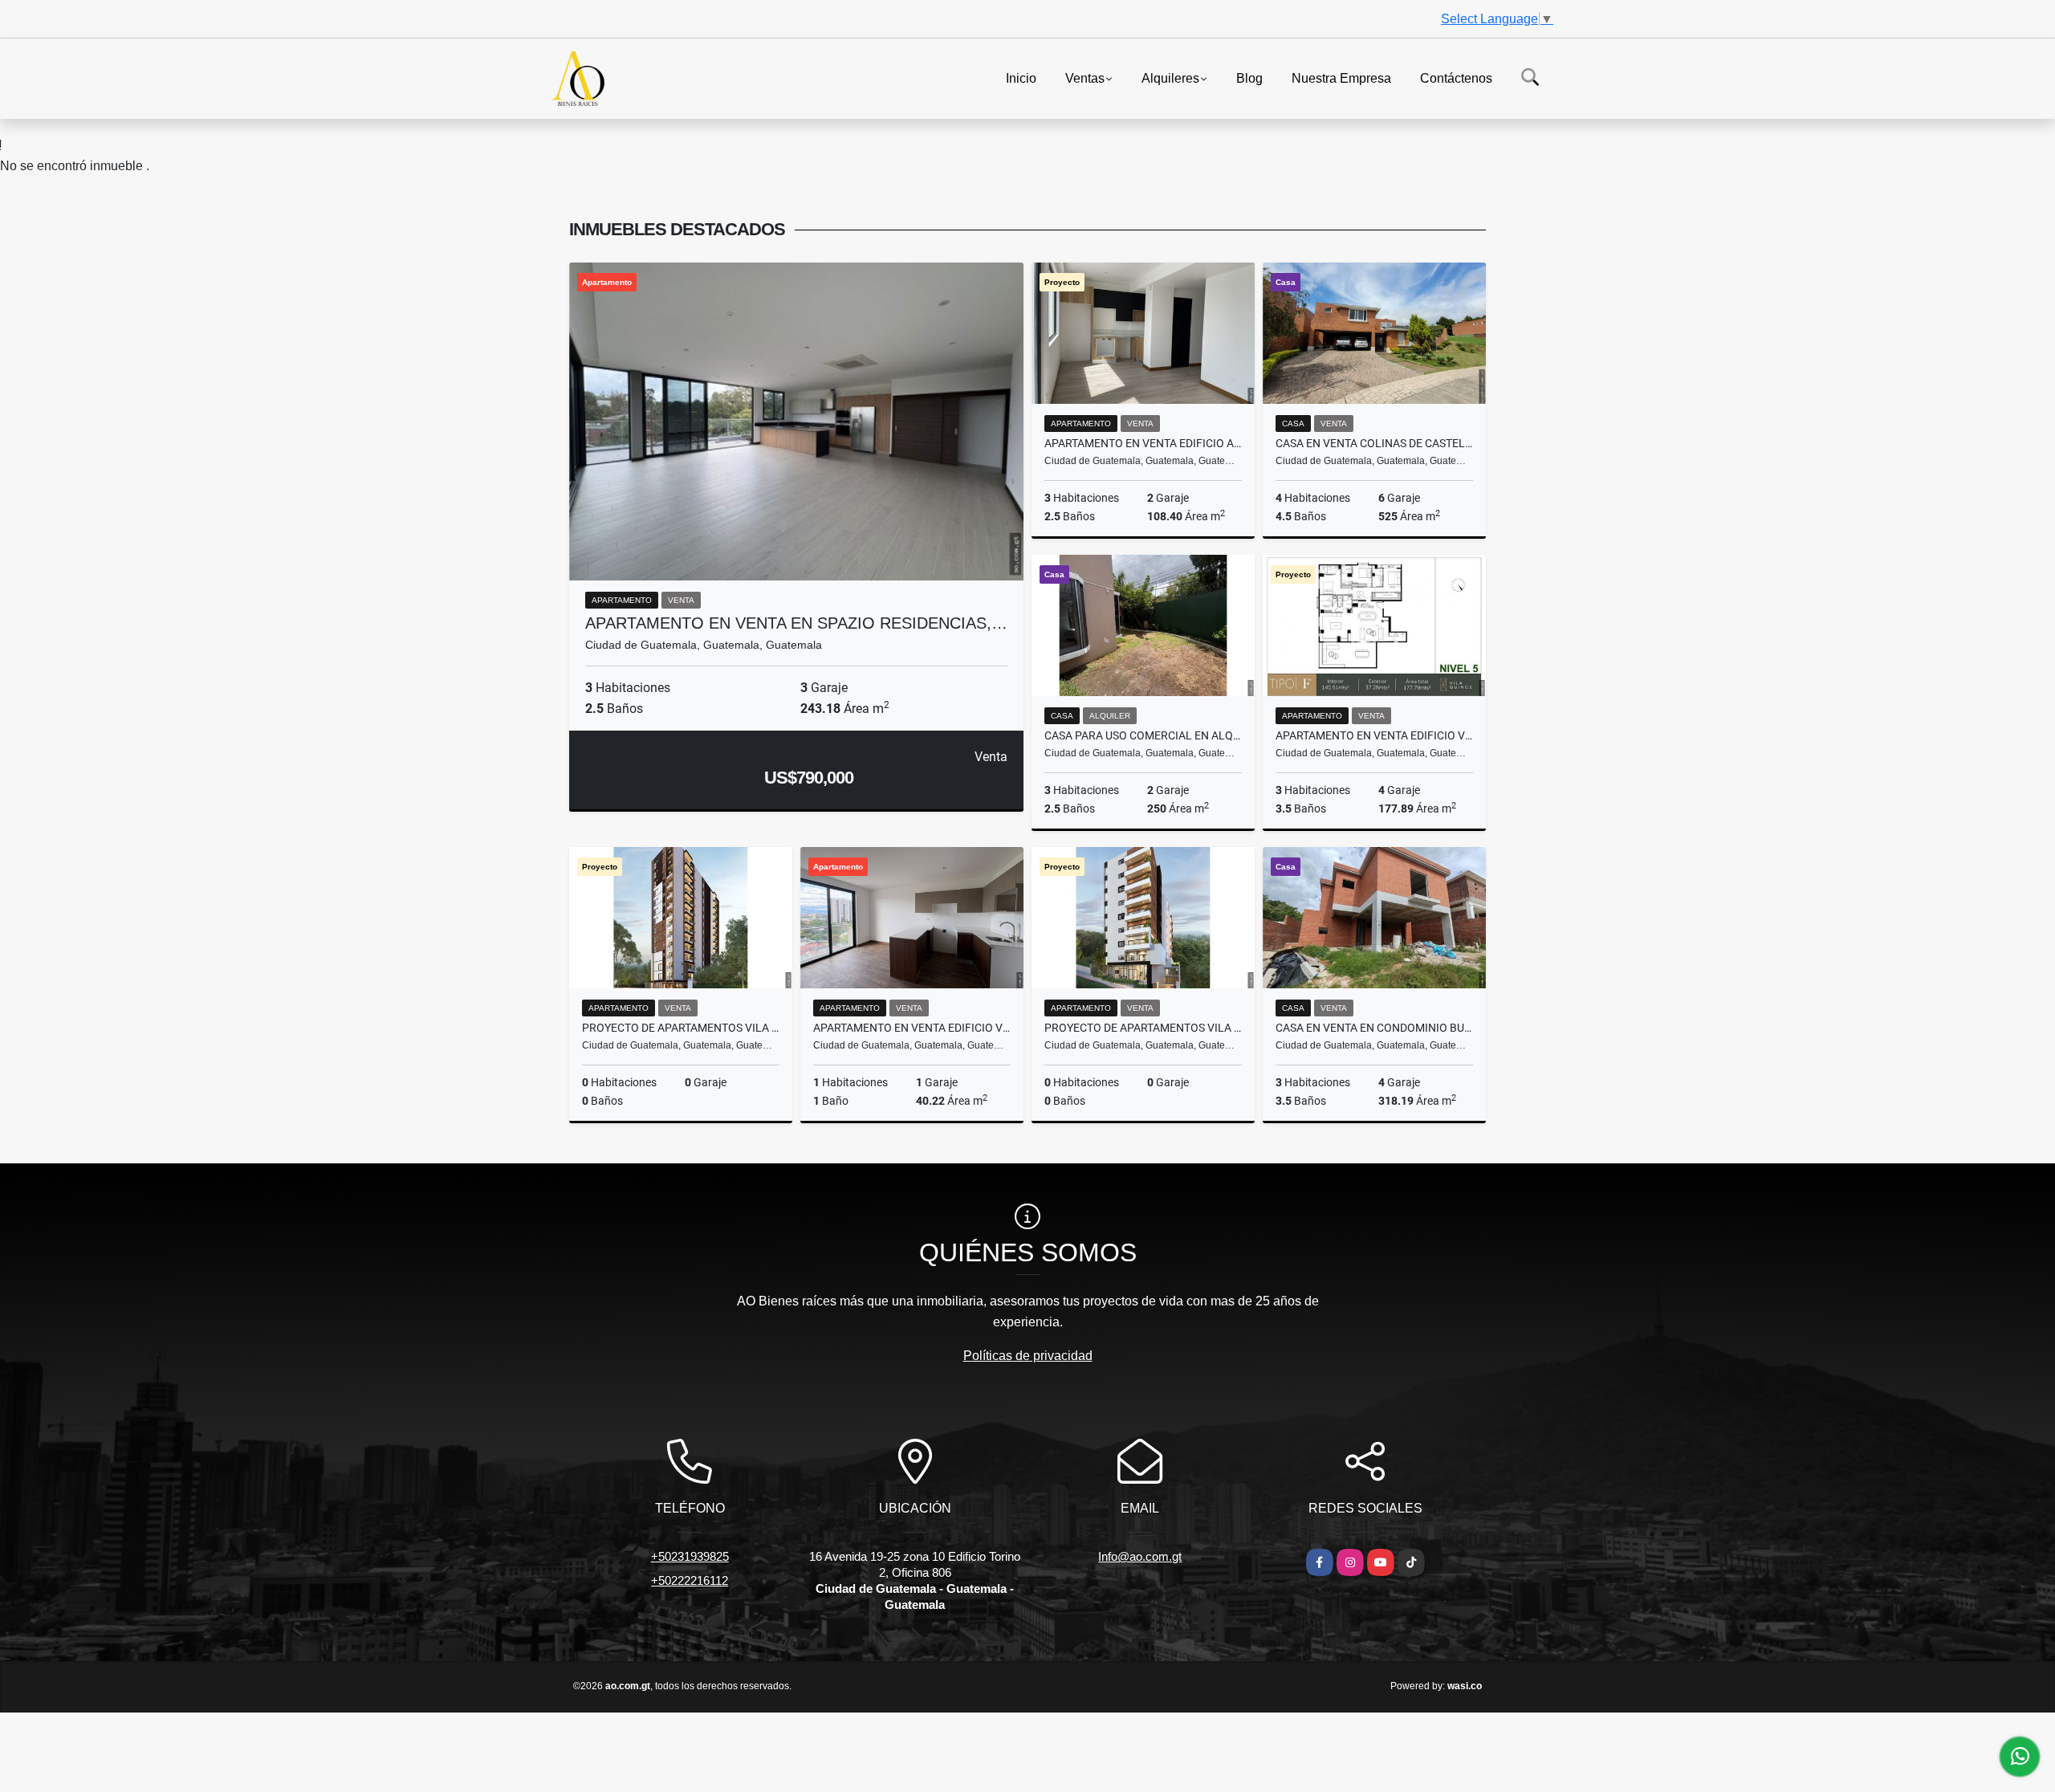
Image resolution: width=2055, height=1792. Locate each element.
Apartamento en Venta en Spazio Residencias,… (796, 623)
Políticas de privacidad (1028, 1356)
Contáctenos (1456, 77)
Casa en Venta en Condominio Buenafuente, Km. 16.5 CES (1374, 1028)
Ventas (1085, 77)
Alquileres (1170, 77)
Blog (1249, 77)
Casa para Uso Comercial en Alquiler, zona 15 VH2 (1143, 735)
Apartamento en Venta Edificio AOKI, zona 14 (1143, 443)
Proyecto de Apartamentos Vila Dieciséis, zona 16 (1143, 1028)
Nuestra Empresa (1341, 77)
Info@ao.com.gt (1140, 1556)
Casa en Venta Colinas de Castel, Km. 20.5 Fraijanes (1374, 443)
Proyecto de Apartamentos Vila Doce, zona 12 (681, 1028)
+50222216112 (690, 1580)
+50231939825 (690, 1556)
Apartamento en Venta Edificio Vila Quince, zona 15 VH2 (1374, 735)
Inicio (1021, 77)
